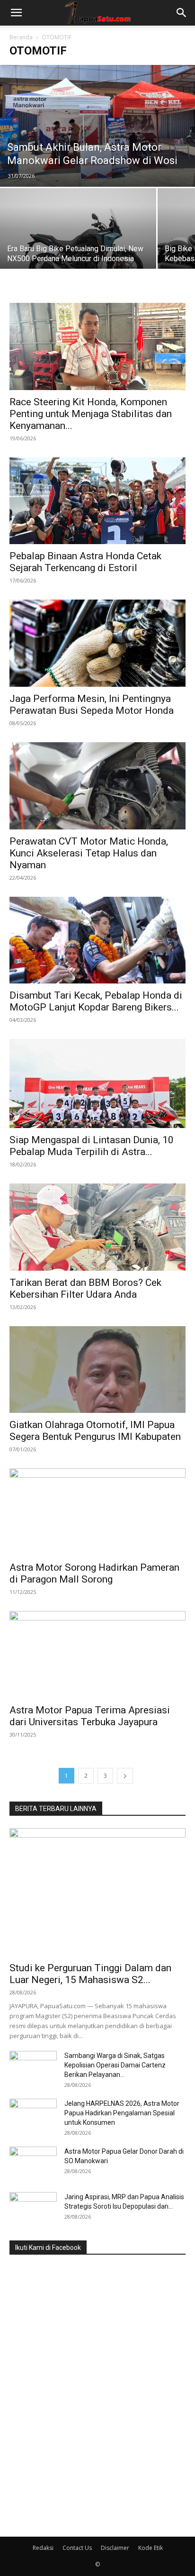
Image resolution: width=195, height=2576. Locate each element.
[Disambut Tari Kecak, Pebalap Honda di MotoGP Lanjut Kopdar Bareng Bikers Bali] (97, 940)
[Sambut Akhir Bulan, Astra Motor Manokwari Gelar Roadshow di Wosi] (97, 126)
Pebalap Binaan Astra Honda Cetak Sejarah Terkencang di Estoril (85, 562)
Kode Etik (151, 2548)
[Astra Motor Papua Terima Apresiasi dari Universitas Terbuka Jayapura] (97, 1655)
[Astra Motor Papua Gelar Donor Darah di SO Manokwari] (33, 2163)
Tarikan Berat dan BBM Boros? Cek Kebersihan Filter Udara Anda (85, 1288)
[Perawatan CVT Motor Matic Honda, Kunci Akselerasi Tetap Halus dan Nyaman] (97, 786)
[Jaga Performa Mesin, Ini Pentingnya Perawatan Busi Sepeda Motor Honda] (97, 643)
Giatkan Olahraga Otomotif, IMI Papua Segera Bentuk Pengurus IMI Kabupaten (95, 1431)
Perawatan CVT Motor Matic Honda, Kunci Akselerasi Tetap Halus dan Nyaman (89, 853)
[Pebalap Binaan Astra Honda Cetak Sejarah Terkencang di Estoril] (97, 501)
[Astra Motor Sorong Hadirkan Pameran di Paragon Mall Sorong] (97, 1512)
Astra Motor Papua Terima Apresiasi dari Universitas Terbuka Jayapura (90, 1716)
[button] (16, 13)
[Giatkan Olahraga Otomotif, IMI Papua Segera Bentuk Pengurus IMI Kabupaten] (97, 1370)
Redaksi (43, 2548)
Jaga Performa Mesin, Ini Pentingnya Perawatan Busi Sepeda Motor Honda (92, 705)
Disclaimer (115, 2548)
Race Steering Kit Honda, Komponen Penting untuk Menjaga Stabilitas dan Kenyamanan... (91, 414)
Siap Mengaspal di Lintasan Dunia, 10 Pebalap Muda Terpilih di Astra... (92, 1146)
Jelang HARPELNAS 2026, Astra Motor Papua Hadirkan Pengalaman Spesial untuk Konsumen (122, 2113)
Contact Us (77, 2548)
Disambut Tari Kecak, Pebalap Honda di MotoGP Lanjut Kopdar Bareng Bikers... (96, 1001)
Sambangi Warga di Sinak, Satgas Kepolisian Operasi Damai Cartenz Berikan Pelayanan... (115, 2065)
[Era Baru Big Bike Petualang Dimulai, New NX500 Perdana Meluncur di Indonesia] (78, 246)
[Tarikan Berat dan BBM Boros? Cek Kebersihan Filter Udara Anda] (97, 1227)
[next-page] (125, 1776)
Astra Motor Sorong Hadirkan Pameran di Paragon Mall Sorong (94, 1573)
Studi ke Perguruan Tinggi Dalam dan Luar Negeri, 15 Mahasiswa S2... (90, 1974)
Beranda (21, 37)
